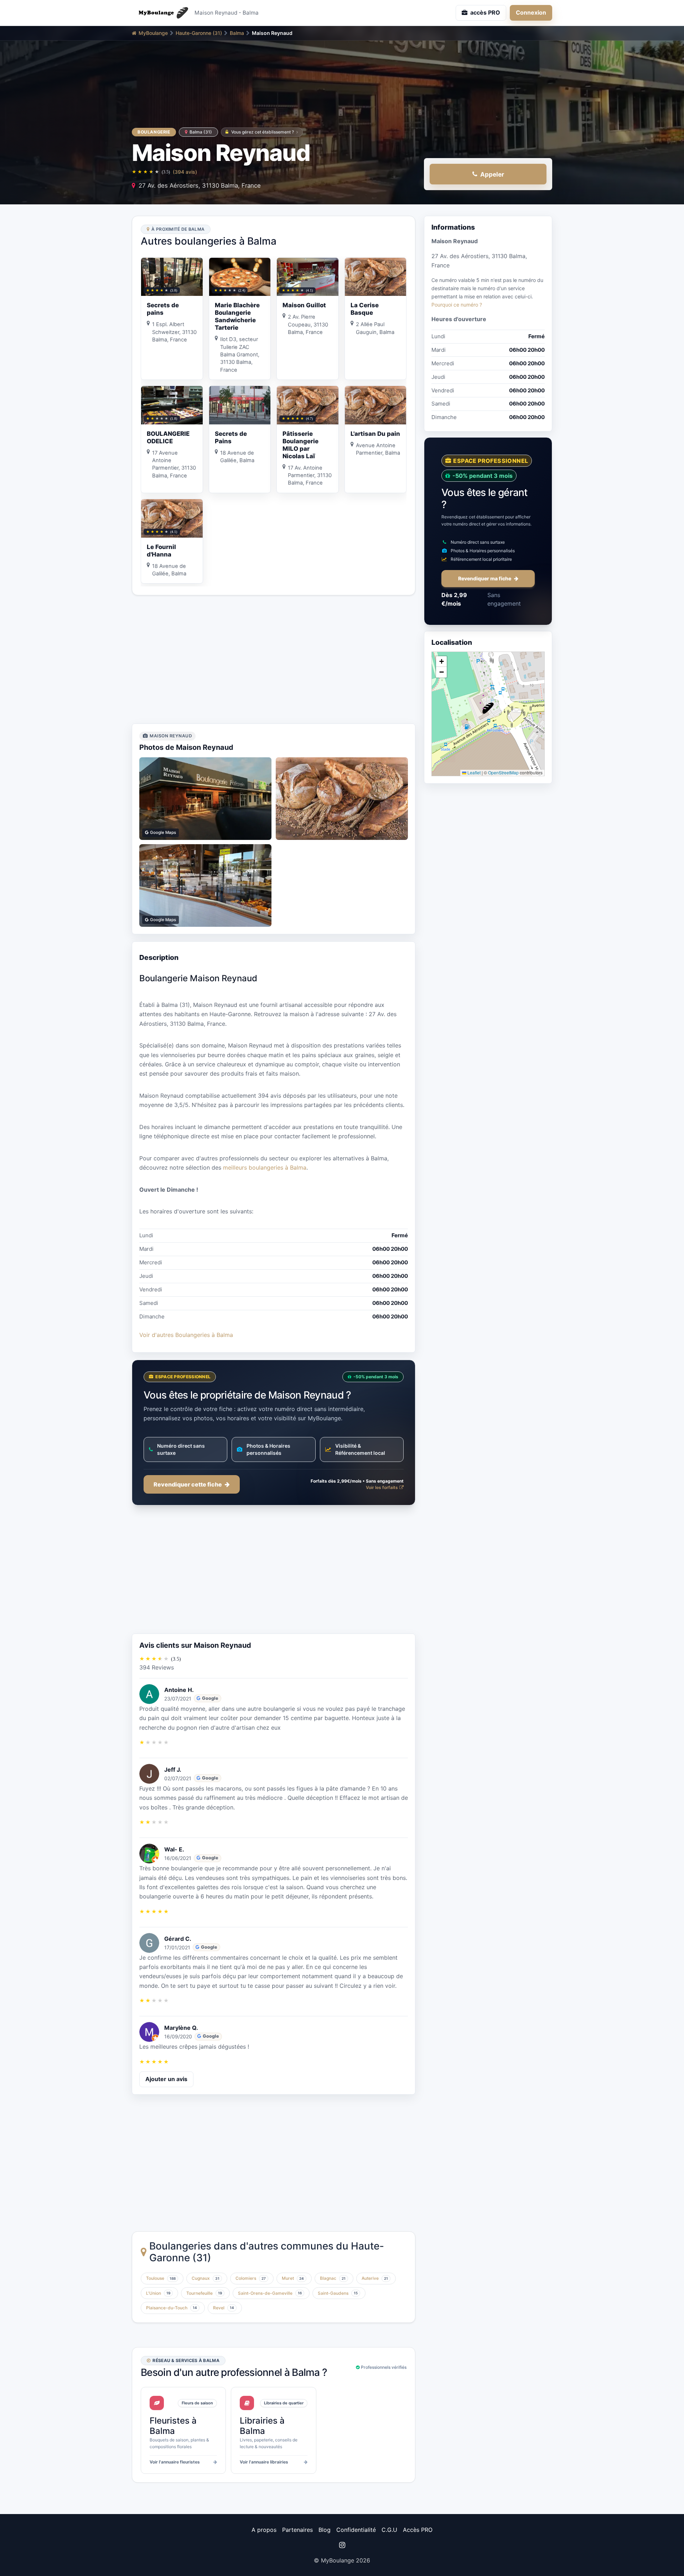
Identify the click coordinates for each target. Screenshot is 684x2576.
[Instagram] (342, 2545)
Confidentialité (356, 2530)
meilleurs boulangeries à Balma (265, 1167)
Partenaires (297, 2530)
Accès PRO (418, 2530)
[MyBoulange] (160, 13)
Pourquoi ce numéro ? (457, 305)
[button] (488, 708)
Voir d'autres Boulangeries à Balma (186, 1335)
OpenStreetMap (503, 772)
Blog (325, 2530)
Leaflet (473, 772)
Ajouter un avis (166, 2079)
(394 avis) (185, 172)
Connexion (531, 12)
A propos (264, 2530)
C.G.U (389, 2530)
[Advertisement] (274, 659)
